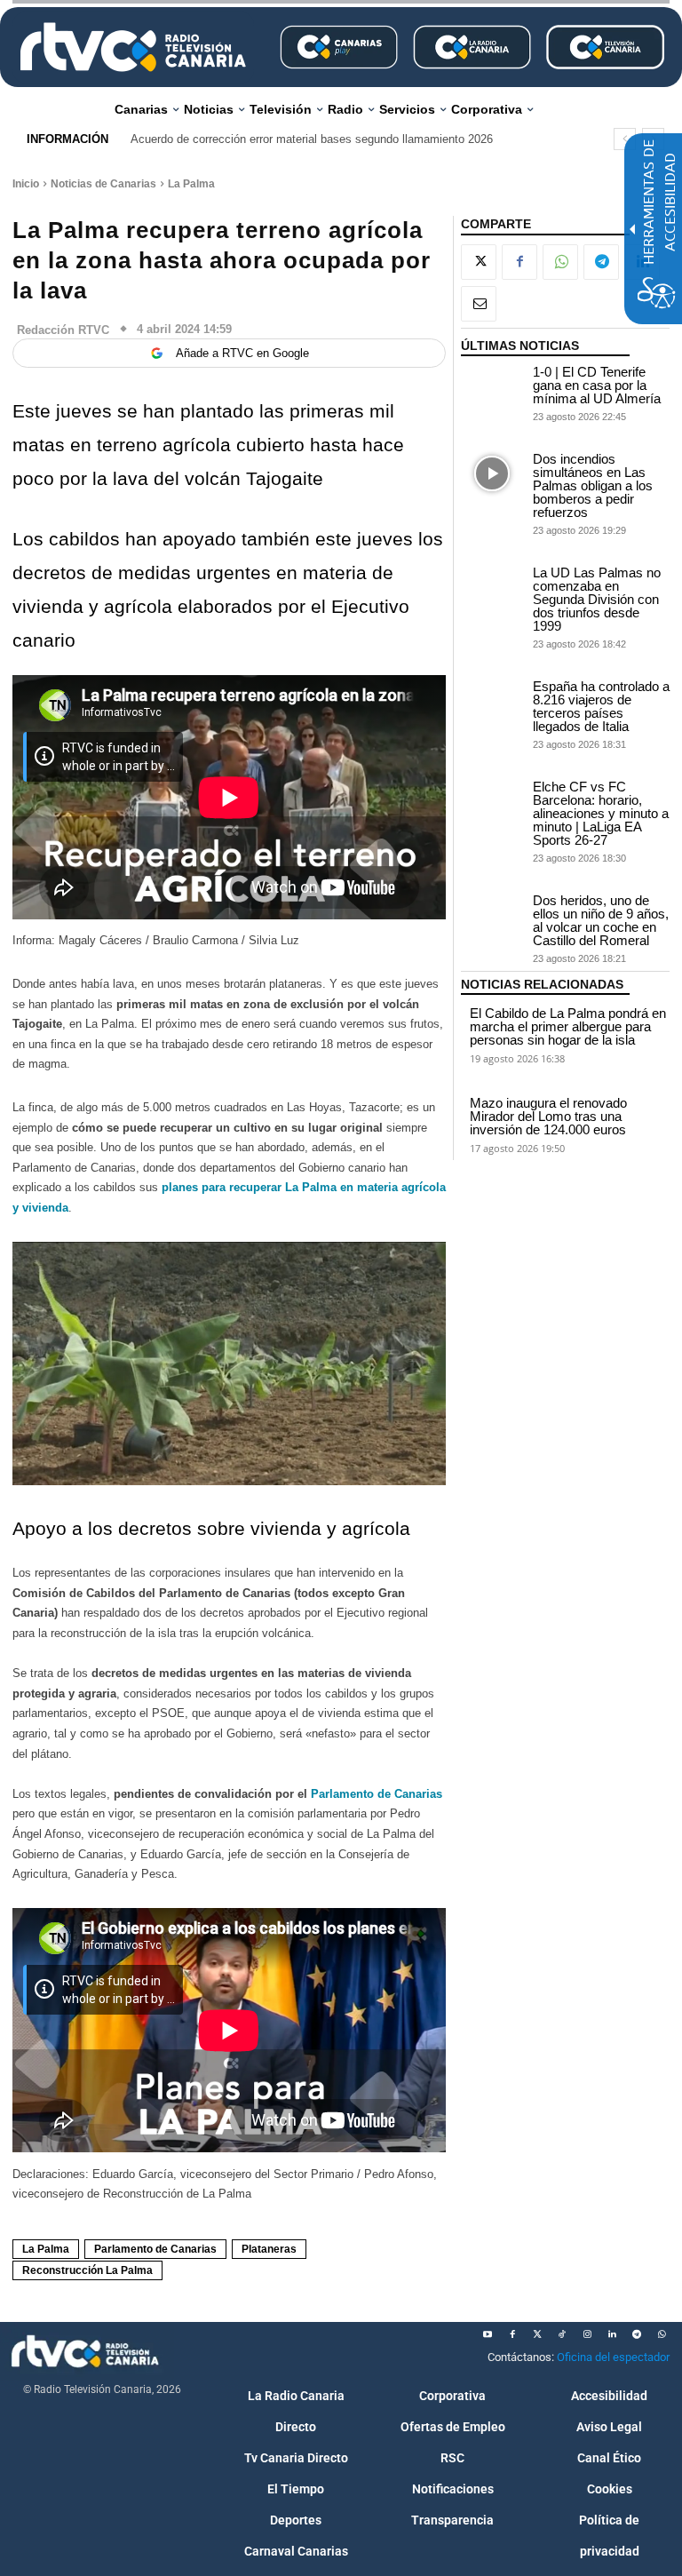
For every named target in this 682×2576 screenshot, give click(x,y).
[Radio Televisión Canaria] (133, 47)
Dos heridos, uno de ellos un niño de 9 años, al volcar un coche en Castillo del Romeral (601, 920)
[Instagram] (587, 2334)
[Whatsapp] (662, 2334)
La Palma (191, 184)
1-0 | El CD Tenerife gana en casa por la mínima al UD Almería (597, 385)
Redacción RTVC (63, 330)
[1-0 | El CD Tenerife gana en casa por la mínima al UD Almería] (492, 387)
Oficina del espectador (613, 2357)
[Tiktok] (562, 2334)
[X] (479, 262)
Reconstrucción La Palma (87, 2270)
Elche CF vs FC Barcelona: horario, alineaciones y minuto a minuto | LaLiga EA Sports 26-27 (601, 813)
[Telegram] (601, 262)
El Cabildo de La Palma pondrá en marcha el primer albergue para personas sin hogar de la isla (568, 1026)
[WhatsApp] (560, 262)
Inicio (26, 184)
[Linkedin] (612, 2334)
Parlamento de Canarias (377, 1794)
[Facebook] (519, 262)
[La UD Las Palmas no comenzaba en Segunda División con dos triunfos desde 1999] (492, 588)
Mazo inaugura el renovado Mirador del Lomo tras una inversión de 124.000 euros (548, 1116)
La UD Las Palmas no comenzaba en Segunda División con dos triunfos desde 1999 (597, 599)
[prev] (625, 139)
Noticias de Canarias (103, 184)
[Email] (479, 304)
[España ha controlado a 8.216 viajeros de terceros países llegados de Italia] (492, 701)
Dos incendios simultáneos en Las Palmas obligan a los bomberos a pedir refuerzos (593, 485)
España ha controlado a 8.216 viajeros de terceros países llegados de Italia (601, 706)
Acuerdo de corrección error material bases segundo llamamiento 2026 (312, 139)
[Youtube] (488, 2334)
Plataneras (269, 2249)
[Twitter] (537, 2334)
